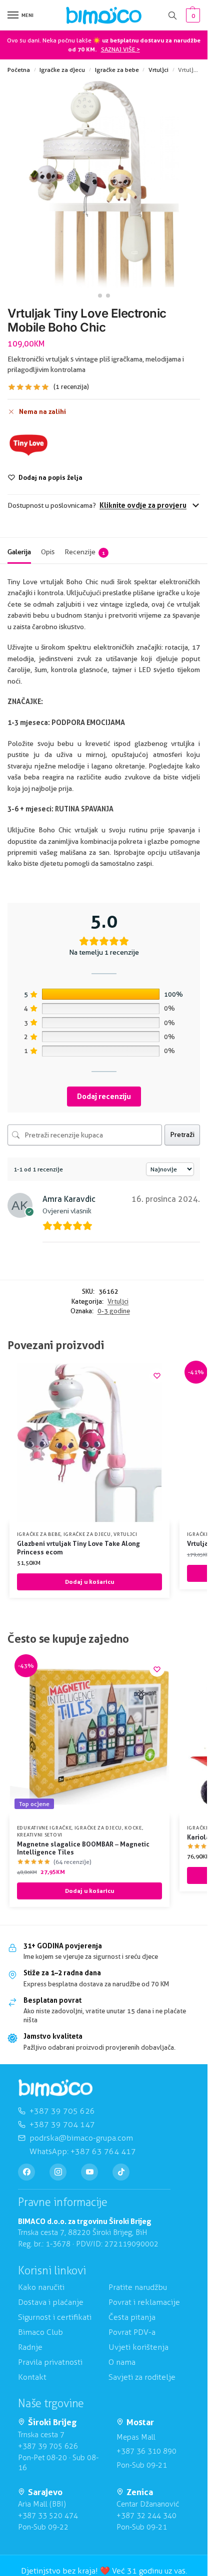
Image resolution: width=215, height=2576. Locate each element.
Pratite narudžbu (138, 2287)
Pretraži (182, 1134)
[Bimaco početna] (55, 2088)
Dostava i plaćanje (51, 2302)
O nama (122, 2362)
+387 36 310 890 (146, 2451)
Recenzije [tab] (85, 552)
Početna (19, 70)
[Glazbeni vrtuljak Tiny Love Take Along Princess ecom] (89, 1443)
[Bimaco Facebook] (26, 2172)
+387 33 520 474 (48, 2516)
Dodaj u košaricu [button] (89, 1582)
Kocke (133, 1828)
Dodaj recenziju (104, 1096)
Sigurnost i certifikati (55, 2317)
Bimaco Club (40, 2332)
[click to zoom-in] (104, 184)
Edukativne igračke (44, 1828)
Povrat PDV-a (132, 2332)
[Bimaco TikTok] (121, 2172)
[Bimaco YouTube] (89, 2172)
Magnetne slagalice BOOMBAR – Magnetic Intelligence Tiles (83, 1848)
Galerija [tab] (19, 552)
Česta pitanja (132, 2317)
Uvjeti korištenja (138, 2347)
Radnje (30, 2347)
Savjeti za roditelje (142, 2377)
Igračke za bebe (117, 70)
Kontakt (32, 2377)
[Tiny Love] (28, 445)
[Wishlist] (157, 1376)
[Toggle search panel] (172, 15)
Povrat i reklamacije (144, 2302)
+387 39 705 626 (48, 2446)
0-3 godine (114, 1311)
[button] (192, 15)
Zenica (140, 2492)
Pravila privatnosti (50, 2362)
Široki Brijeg (52, 2422)
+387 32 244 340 (146, 2516)
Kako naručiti (41, 2287)
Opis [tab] (48, 552)
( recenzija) (71, 387)
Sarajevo (45, 2492)
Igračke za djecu (62, 70)
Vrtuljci (158, 70)
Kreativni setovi (40, 1835)
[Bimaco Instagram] (58, 2172)
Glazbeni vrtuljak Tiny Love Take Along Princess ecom (78, 1548)
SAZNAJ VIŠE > (120, 49)
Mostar (140, 2422)
